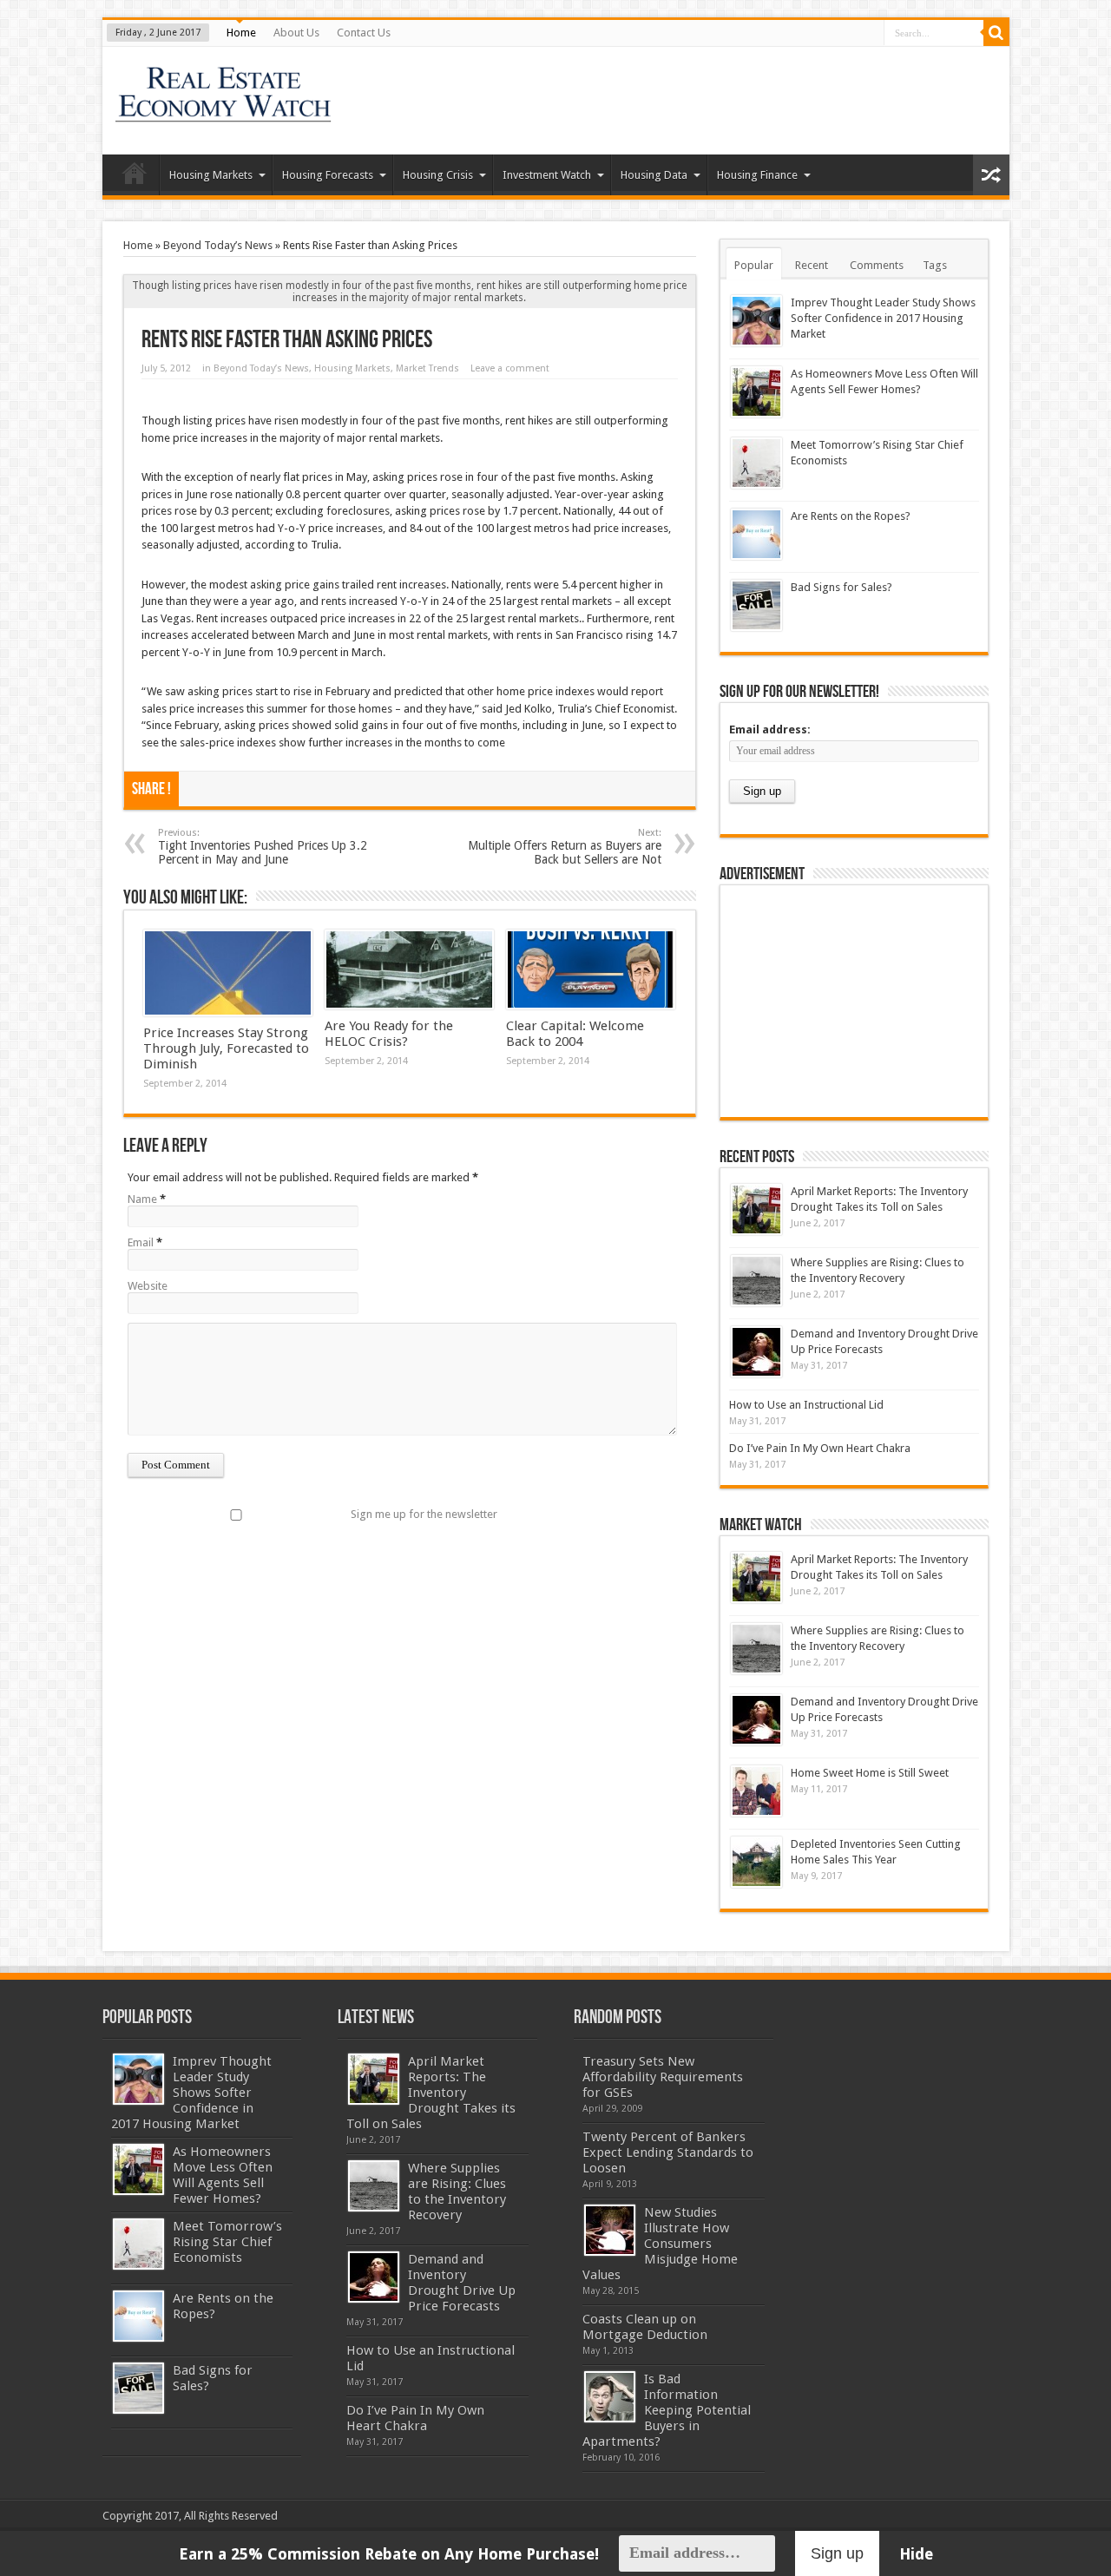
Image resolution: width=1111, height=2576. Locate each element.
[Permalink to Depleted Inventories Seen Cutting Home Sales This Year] (756, 1862)
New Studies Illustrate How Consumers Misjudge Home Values (660, 2244)
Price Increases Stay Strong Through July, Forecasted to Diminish (226, 1048)
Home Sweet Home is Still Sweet (870, 1773)
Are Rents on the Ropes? (851, 516)
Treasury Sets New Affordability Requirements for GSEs (663, 2077)
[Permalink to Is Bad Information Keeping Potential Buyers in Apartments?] (610, 2397)
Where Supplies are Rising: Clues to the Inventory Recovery (457, 2192)
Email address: (770, 729)
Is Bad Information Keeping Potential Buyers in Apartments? (667, 2410)
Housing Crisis (438, 175)
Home (241, 33)
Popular (754, 265)
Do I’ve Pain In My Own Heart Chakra (820, 1448)
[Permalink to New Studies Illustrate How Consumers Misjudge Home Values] (610, 2230)
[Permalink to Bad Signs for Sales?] (756, 605)
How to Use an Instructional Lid (806, 1405)
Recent (812, 265)
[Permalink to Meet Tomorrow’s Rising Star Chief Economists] (756, 463)
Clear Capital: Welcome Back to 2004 (575, 1034)
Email (141, 1242)
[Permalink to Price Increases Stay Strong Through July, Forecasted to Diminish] (228, 973)
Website (148, 1286)
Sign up (837, 2553)
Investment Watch (547, 175)
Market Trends (427, 368)
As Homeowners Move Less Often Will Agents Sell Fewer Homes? (223, 2175)
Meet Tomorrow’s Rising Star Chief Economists (227, 2242)
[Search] (996, 33)
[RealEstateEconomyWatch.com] (224, 111)
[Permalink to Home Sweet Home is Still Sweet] (756, 1791)
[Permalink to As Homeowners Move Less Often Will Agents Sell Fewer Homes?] (756, 392)
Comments (877, 265)
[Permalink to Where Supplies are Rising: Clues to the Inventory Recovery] (756, 1281)
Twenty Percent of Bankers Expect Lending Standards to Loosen (668, 2152)
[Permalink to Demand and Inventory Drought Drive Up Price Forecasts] (756, 1352)
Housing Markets (211, 175)
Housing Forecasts (328, 175)
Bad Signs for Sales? (841, 587)
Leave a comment (510, 368)
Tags (935, 265)
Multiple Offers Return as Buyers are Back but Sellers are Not (565, 847)
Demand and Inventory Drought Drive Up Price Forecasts (462, 2283)
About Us (296, 33)
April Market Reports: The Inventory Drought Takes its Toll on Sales (431, 2093)
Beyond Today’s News (218, 245)
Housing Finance (757, 175)
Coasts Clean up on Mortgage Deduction (645, 2327)
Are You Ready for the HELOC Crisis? (389, 1034)
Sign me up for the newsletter (424, 1514)
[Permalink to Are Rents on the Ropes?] (756, 534)
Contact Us (364, 33)
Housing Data (654, 175)
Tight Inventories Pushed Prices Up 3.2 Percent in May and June (263, 847)
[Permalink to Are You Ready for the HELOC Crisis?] (409, 969)
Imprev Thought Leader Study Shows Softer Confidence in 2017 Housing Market (883, 318)
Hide (916, 2554)
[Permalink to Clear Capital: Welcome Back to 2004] (591, 969)
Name (142, 1199)
